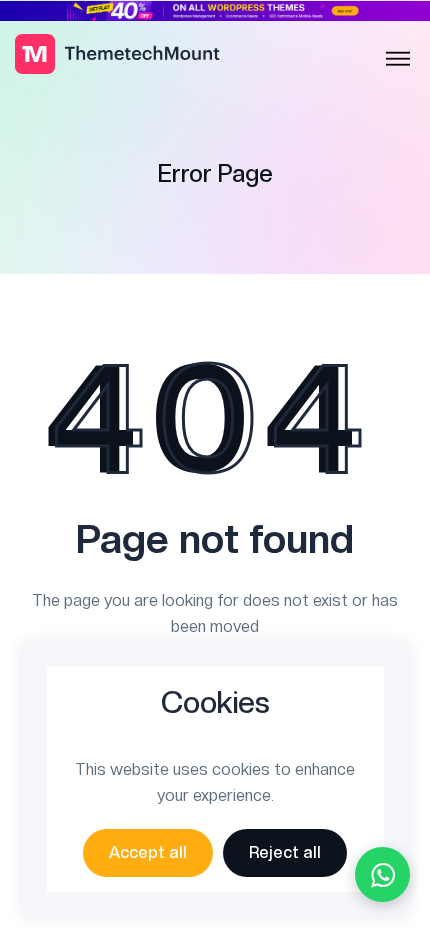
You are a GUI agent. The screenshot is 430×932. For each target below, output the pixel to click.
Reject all (285, 852)
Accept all (148, 852)
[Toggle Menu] (398, 59)
